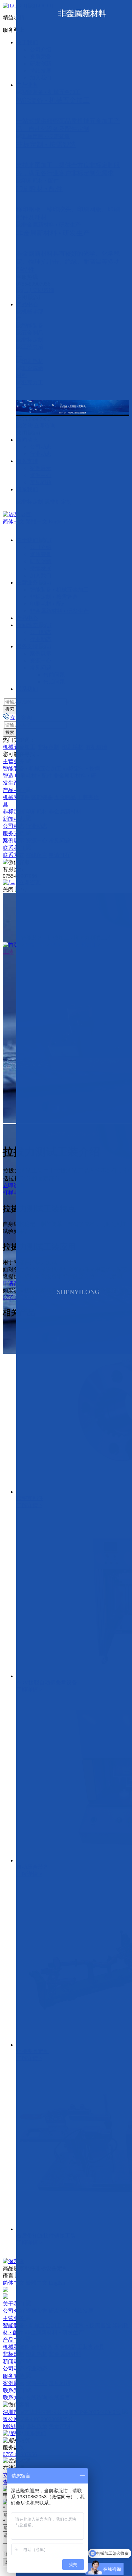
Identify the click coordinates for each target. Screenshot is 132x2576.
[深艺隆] (14, 2261)
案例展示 (14, 840)
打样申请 (14, 1193)
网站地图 (14, 2426)
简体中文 (14, 521)
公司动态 (14, 826)
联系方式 (14, 855)
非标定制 (14, 811)
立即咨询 (14, 1186)
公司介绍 (14, 2311)
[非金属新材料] (30, 372)
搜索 (10, 709)
